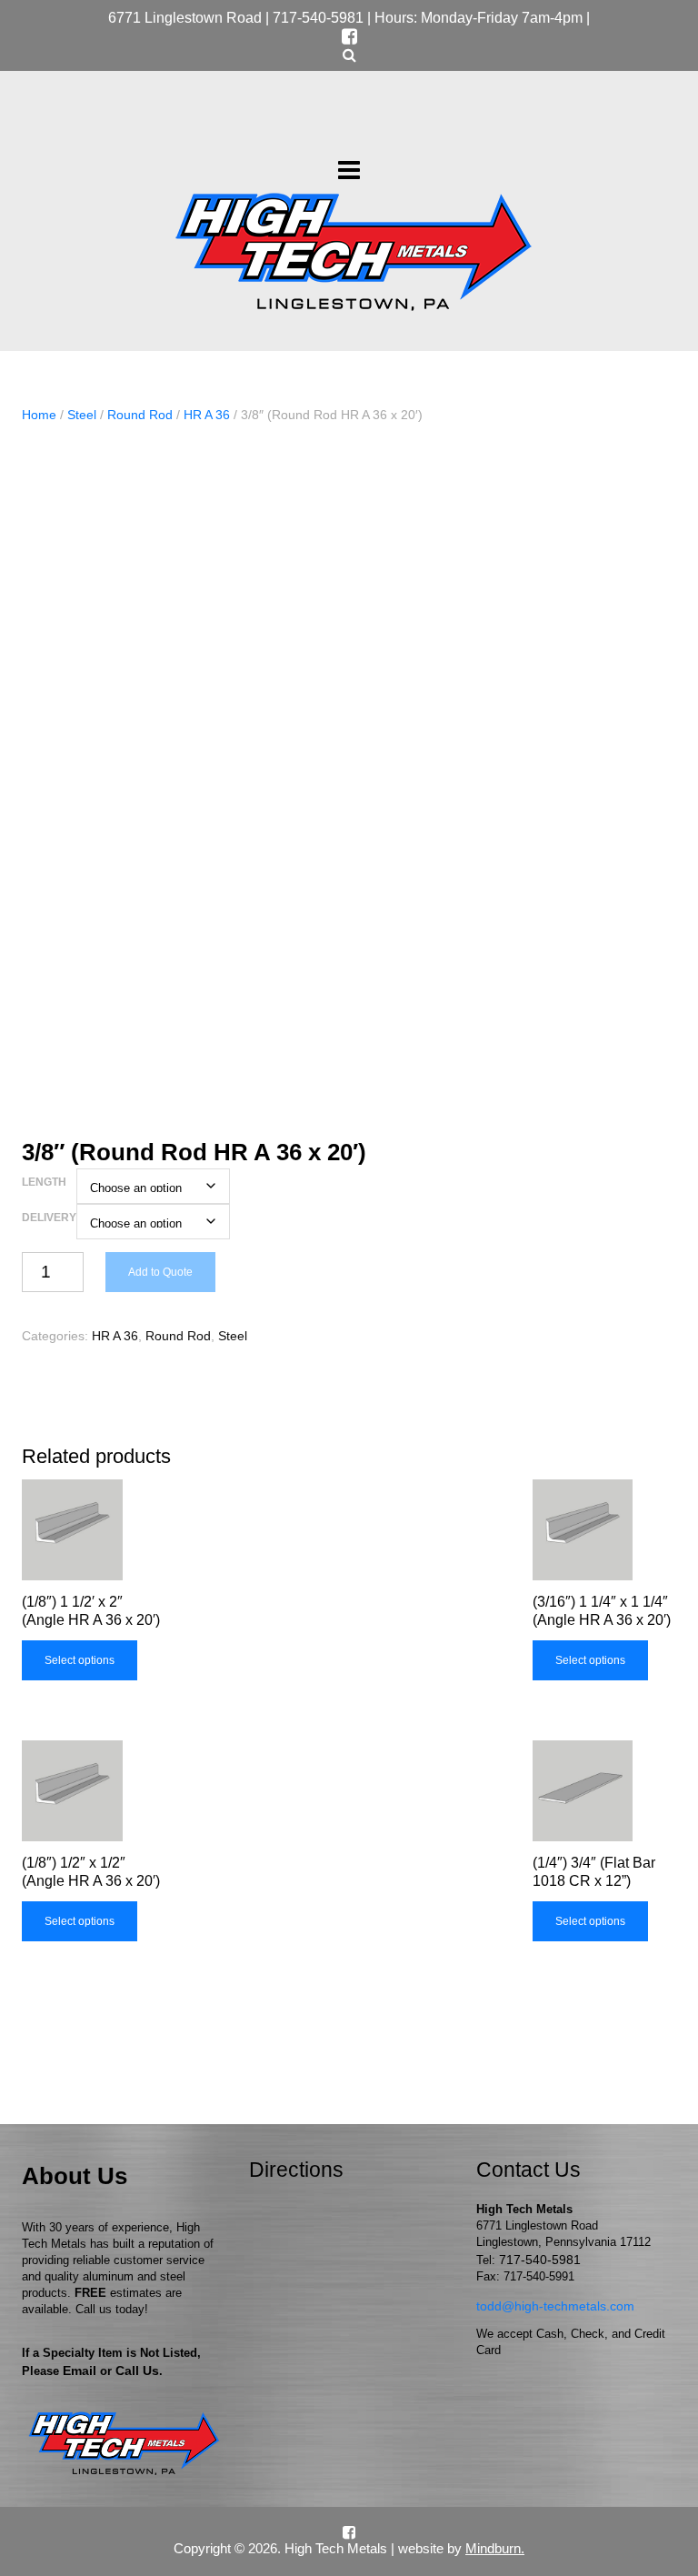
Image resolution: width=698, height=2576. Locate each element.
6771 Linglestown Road (185, 18)
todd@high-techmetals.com (555, 2306)
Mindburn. (495, 2548)
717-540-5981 (318, 18)
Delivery (49, 1218)
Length (44, 1182)
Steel (82, 415)
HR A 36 (207, 415)
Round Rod (140, 415)
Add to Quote (160, 1272)
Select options (80, 1660)
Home (39, 415)
